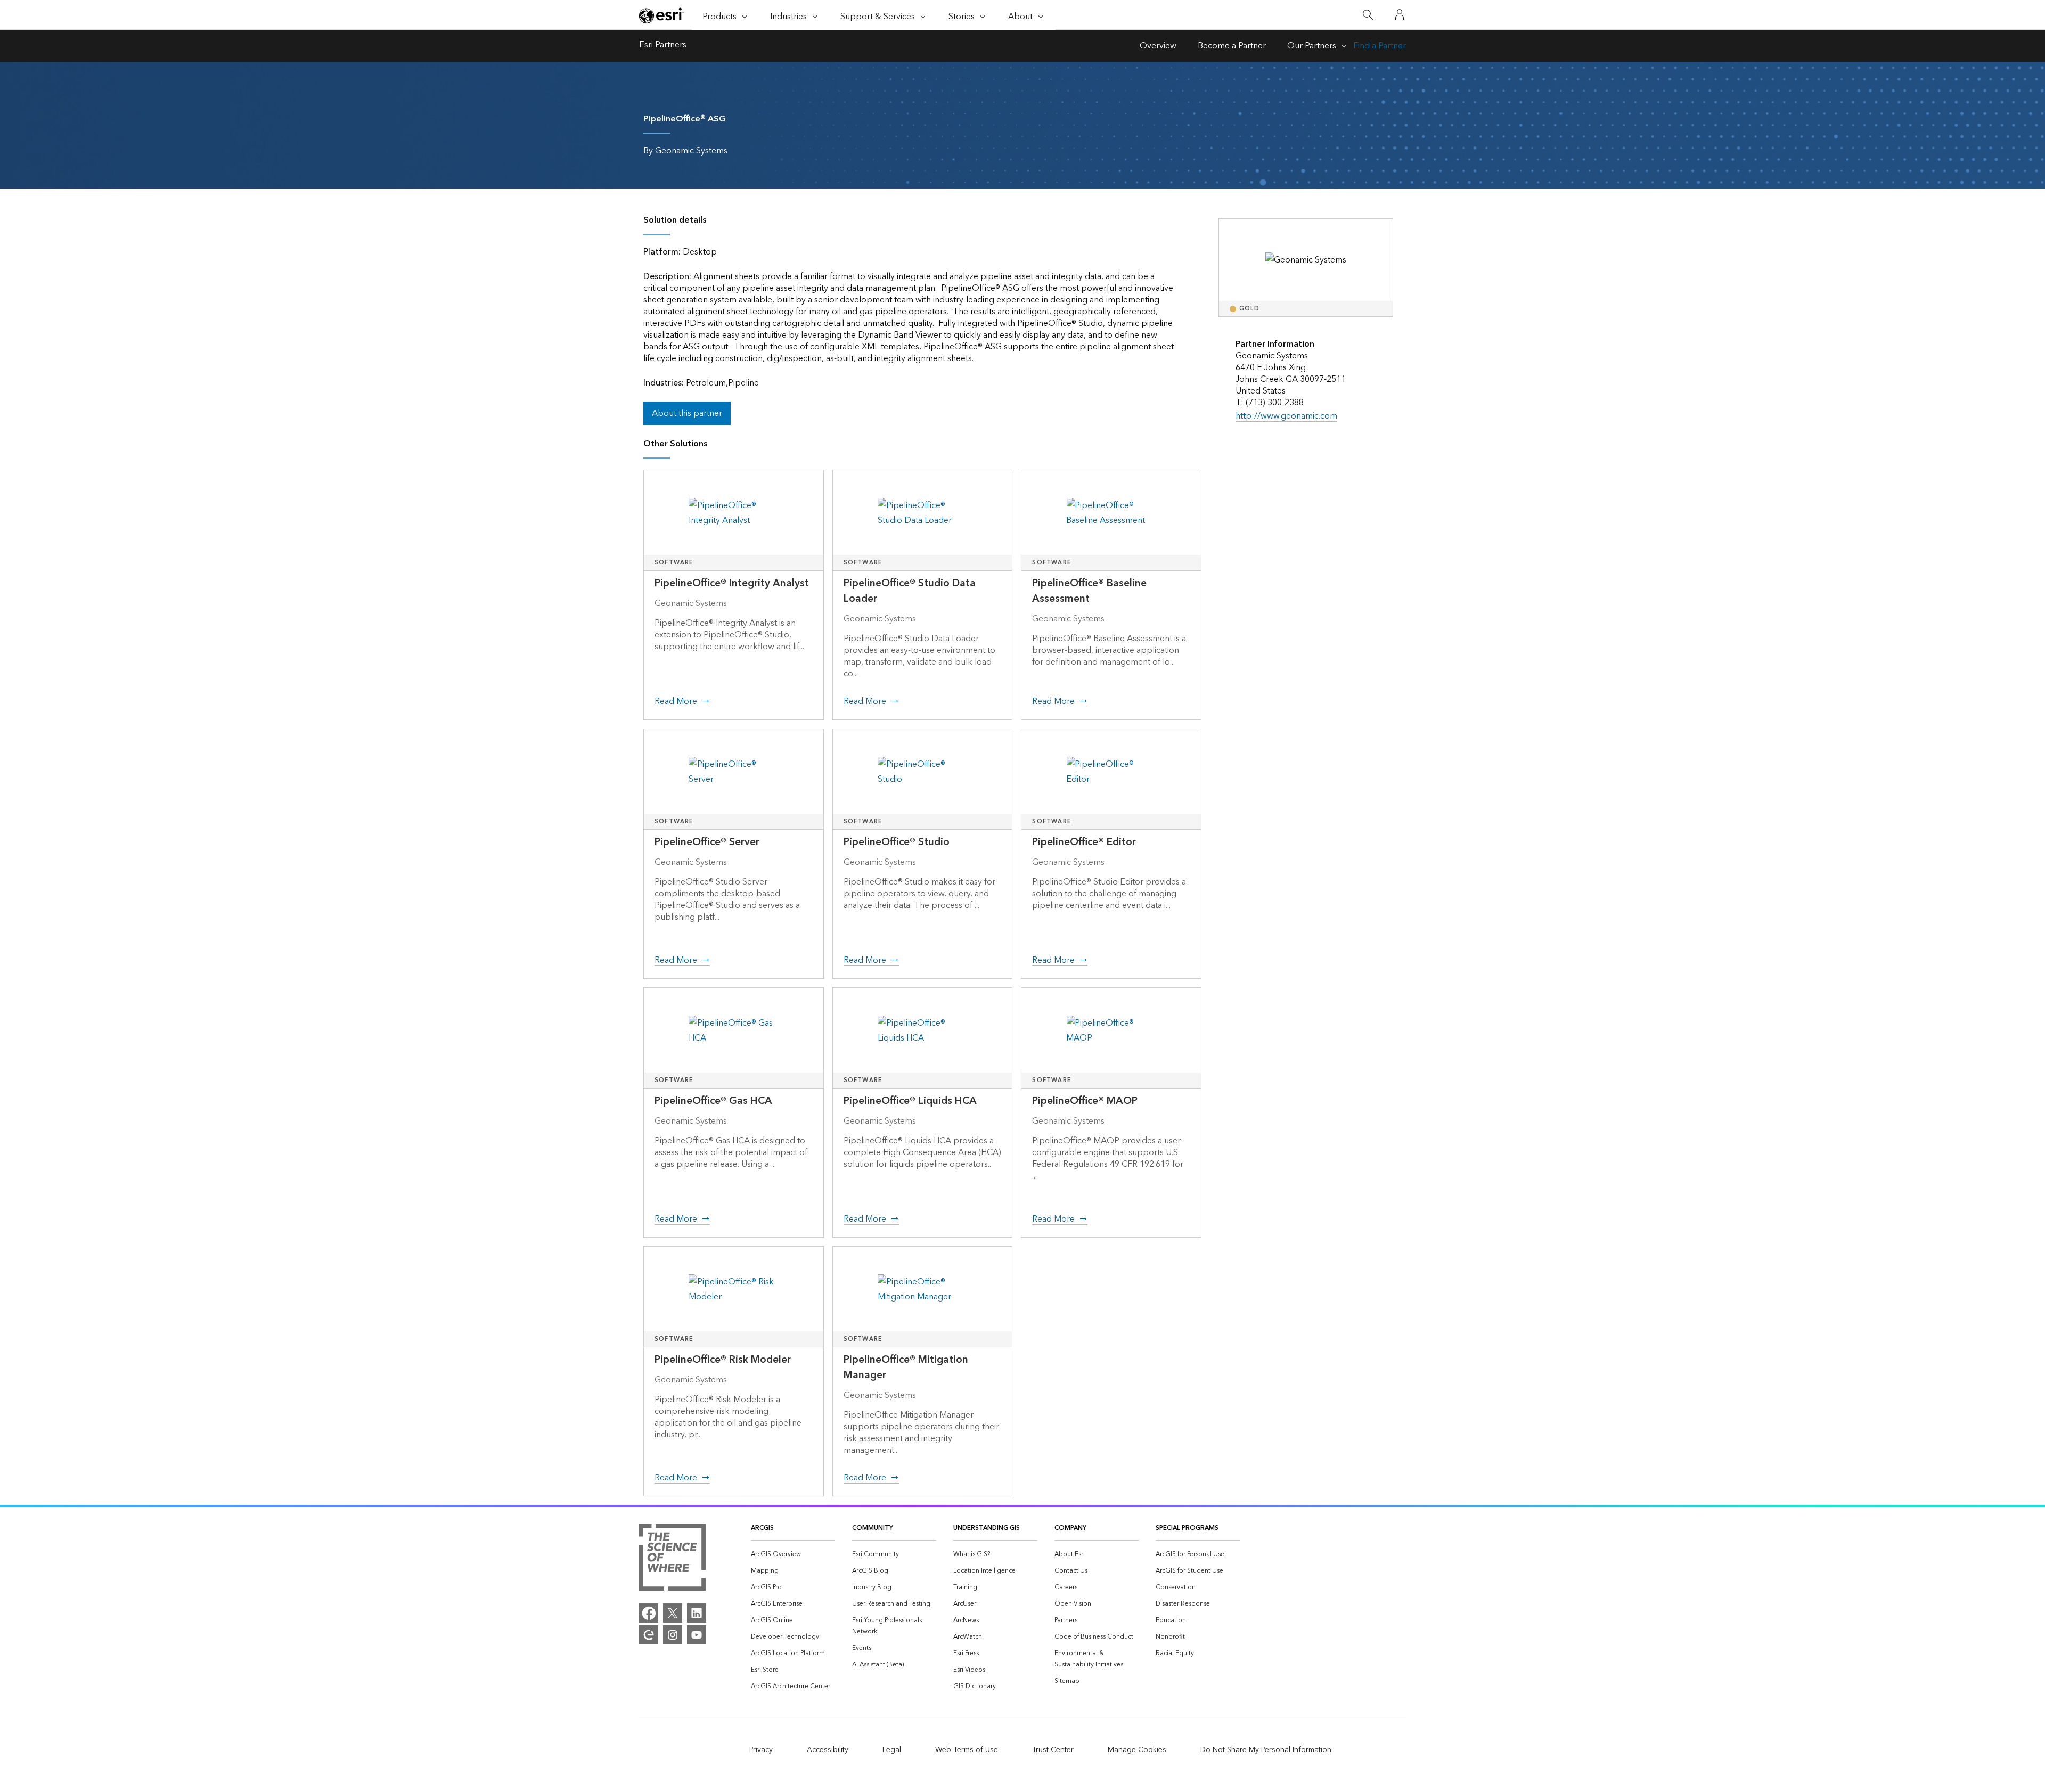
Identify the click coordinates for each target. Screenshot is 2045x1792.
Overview (1158, 46)
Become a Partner (1232, 46)
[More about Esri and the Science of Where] (672, 1560)
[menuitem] (793, 1554)
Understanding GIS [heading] (987, 1528)
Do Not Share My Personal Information (1266, 1750)
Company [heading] (1070, 1528)
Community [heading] (873, 1528)
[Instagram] (673, 1635)
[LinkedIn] (697, 1613)
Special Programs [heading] (1187, 1528)
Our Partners (1312, 46)
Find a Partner (1380, 46)
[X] (673, 1613)
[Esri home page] (661, 15)
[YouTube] (697, 1635)
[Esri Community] (649, 1635)
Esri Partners (663, 46)
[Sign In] (1400, 15)
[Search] (1368, 15)
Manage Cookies (1137, 1750)
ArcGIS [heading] (762, 1528)
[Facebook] (649, 1613)
